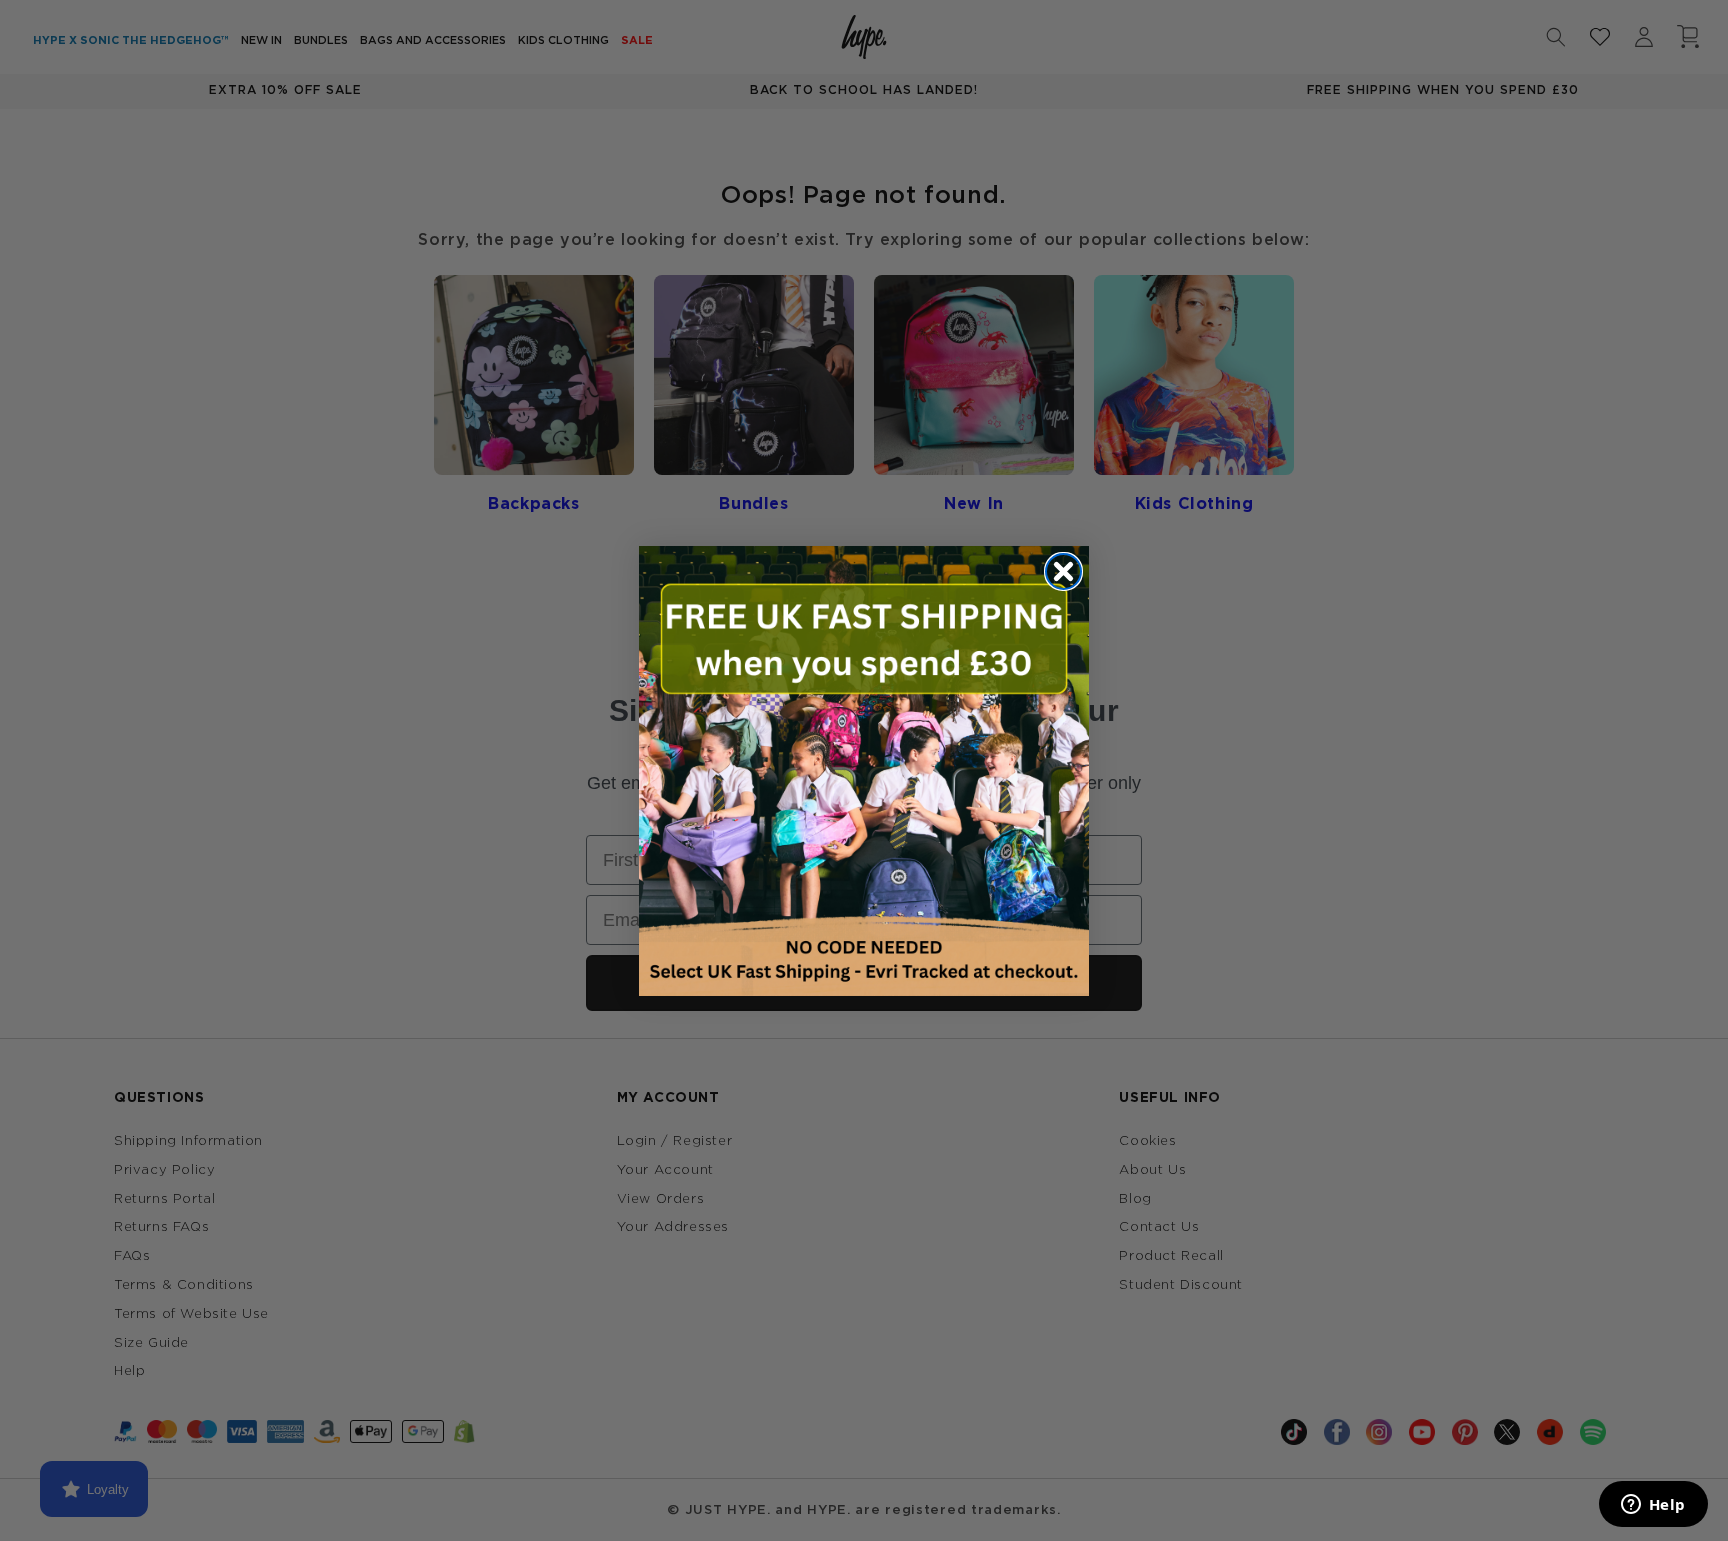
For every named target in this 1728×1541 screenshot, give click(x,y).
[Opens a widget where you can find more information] (1653, 1506)
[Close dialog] (1063, 571)
